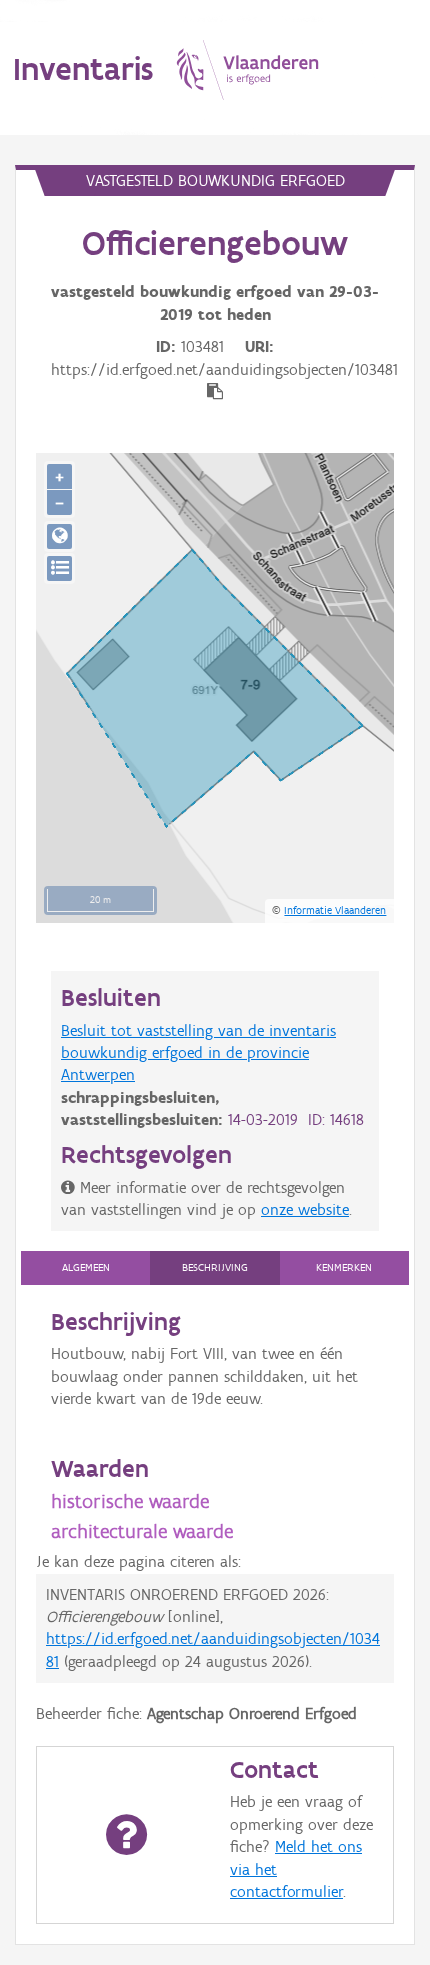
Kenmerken (344, 1267)
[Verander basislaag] (59, 568)
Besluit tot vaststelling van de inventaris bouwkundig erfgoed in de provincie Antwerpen (198, 1053)
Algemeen (86, 1267)
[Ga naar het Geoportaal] (59, 536)
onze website (305, 1209)
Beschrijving (215, 1267)
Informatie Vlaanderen (335, 910)
